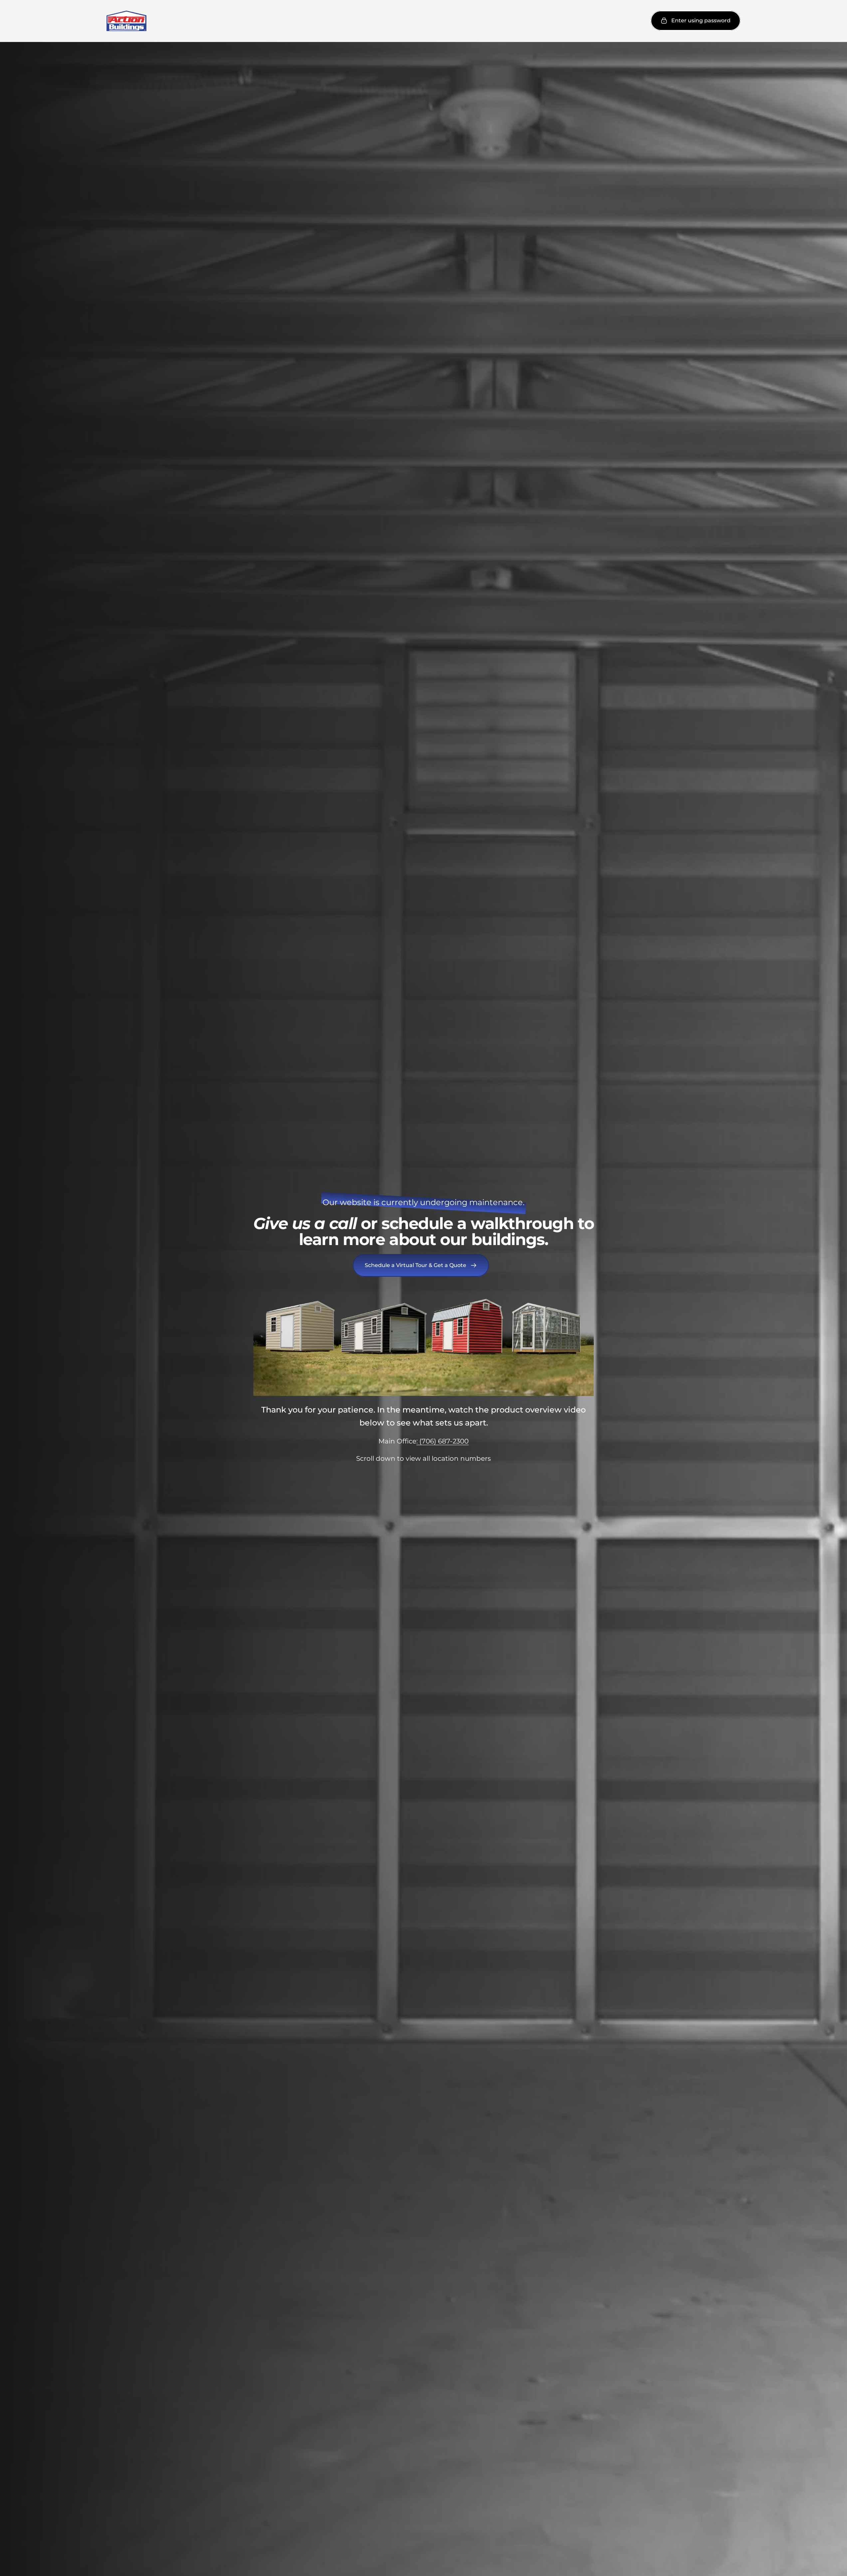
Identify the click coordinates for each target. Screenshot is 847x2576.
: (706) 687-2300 (442, 1441)
